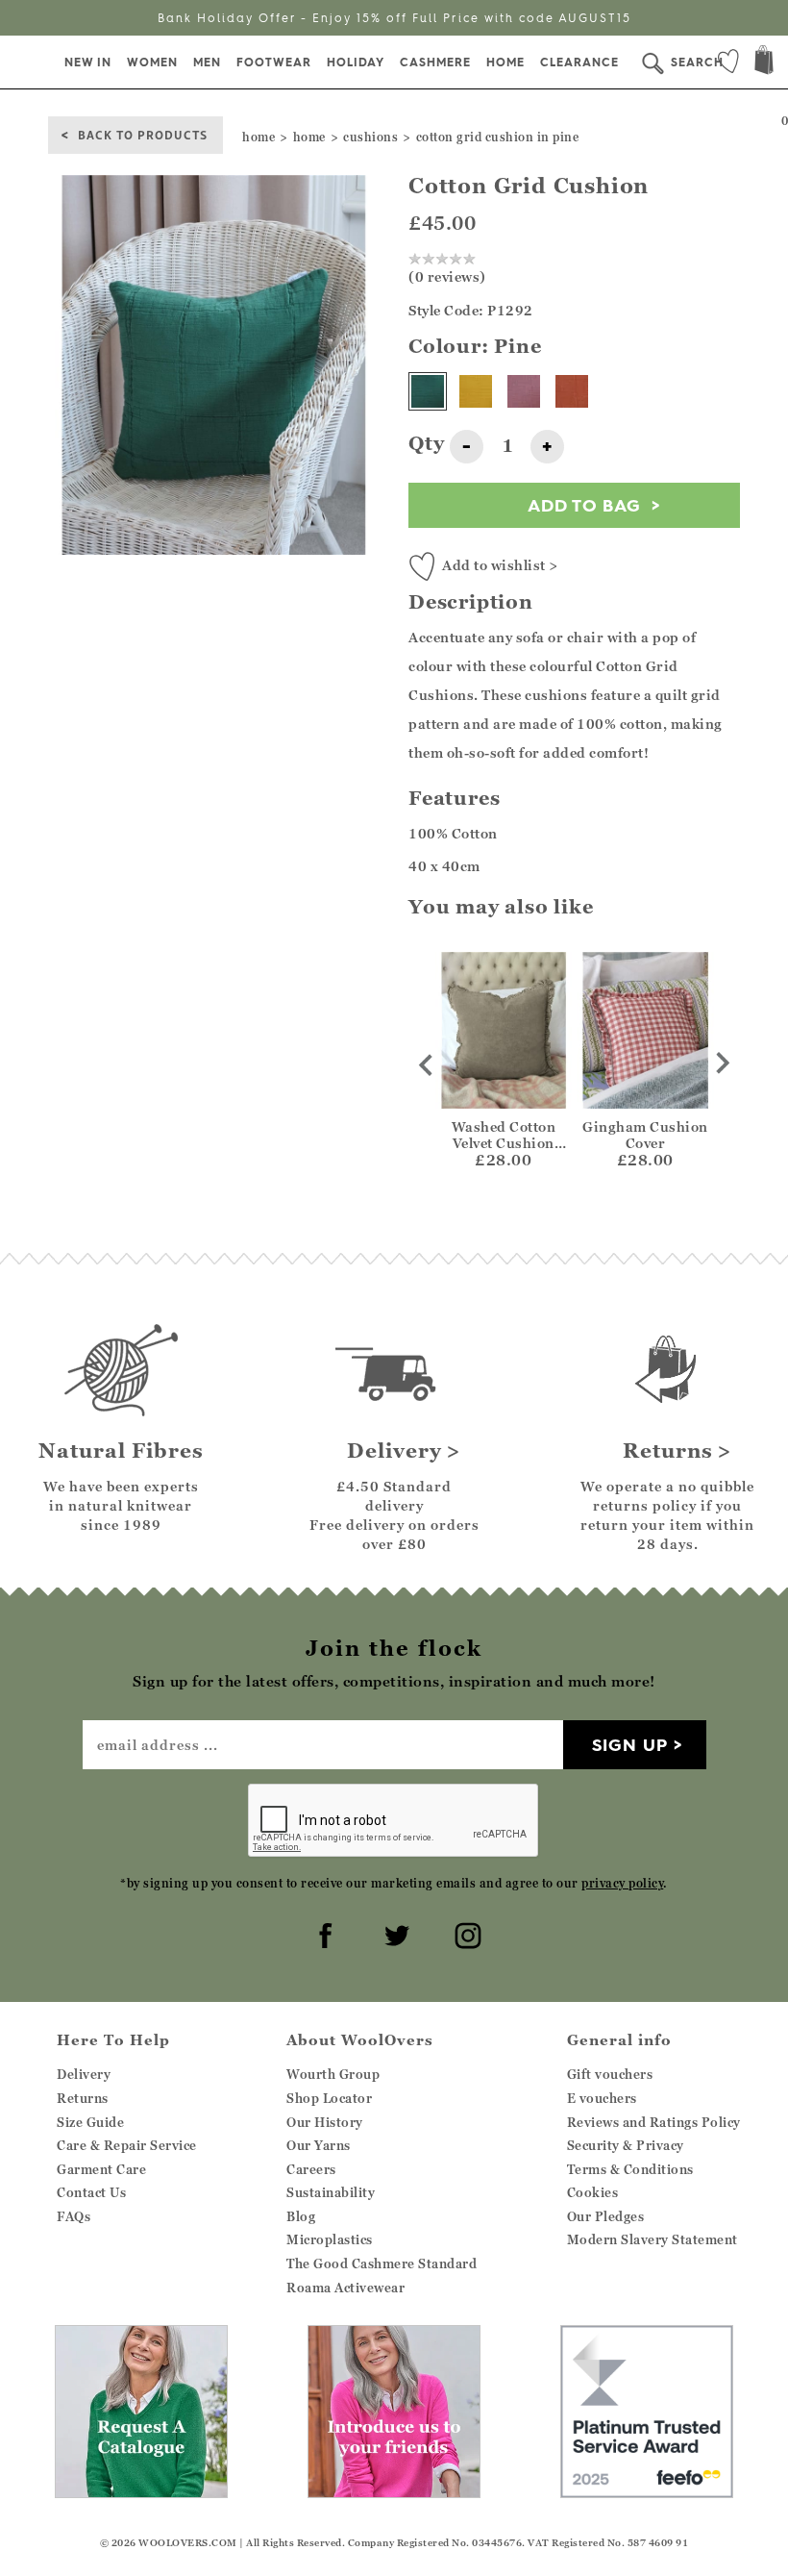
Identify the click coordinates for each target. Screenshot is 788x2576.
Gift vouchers (610, 2074)
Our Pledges (606, 2216)
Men (207, 62)
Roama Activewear (345, 2288)
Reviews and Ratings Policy (654, 2122)
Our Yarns (319, 2145)
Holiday (356, 62)
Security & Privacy (626, 2145)
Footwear (274, 62)
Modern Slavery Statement (653, 2239)
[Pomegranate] (524, 391)
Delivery (84, 2074)
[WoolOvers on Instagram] (465, 1933)
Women (152, 62)
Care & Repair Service (127, 2145)
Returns (83, 2098)
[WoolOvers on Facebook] (323, 1933)
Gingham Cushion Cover (645, 1135)
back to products (143, 134)
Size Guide (90, 2122)
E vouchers (602, 2098)
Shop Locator (329, 2098)
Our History (325, 2122)
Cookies (593, 2192)
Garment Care (101, 2169)
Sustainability (331, 2192)
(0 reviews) (447, 276)
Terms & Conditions (630, 2169)
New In (88, 62)
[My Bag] (764, 62)
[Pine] (428, 391)
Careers (311, 2169)
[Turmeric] (476, 391)
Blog (301, 2216)
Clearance (579, 62)
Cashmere (435, 62)
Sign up (630, 1745)
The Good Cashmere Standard (382, 2263)
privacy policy (622, 1883)
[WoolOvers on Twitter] (394, 1933)
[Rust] (572, 391)
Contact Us (91, 2192)
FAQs (74, 2216)
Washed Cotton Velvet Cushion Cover (504, 1143)
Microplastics (330, 2239)
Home (505, 62)
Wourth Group (333, 2074)
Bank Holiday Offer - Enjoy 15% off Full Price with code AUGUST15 (394, 18)
